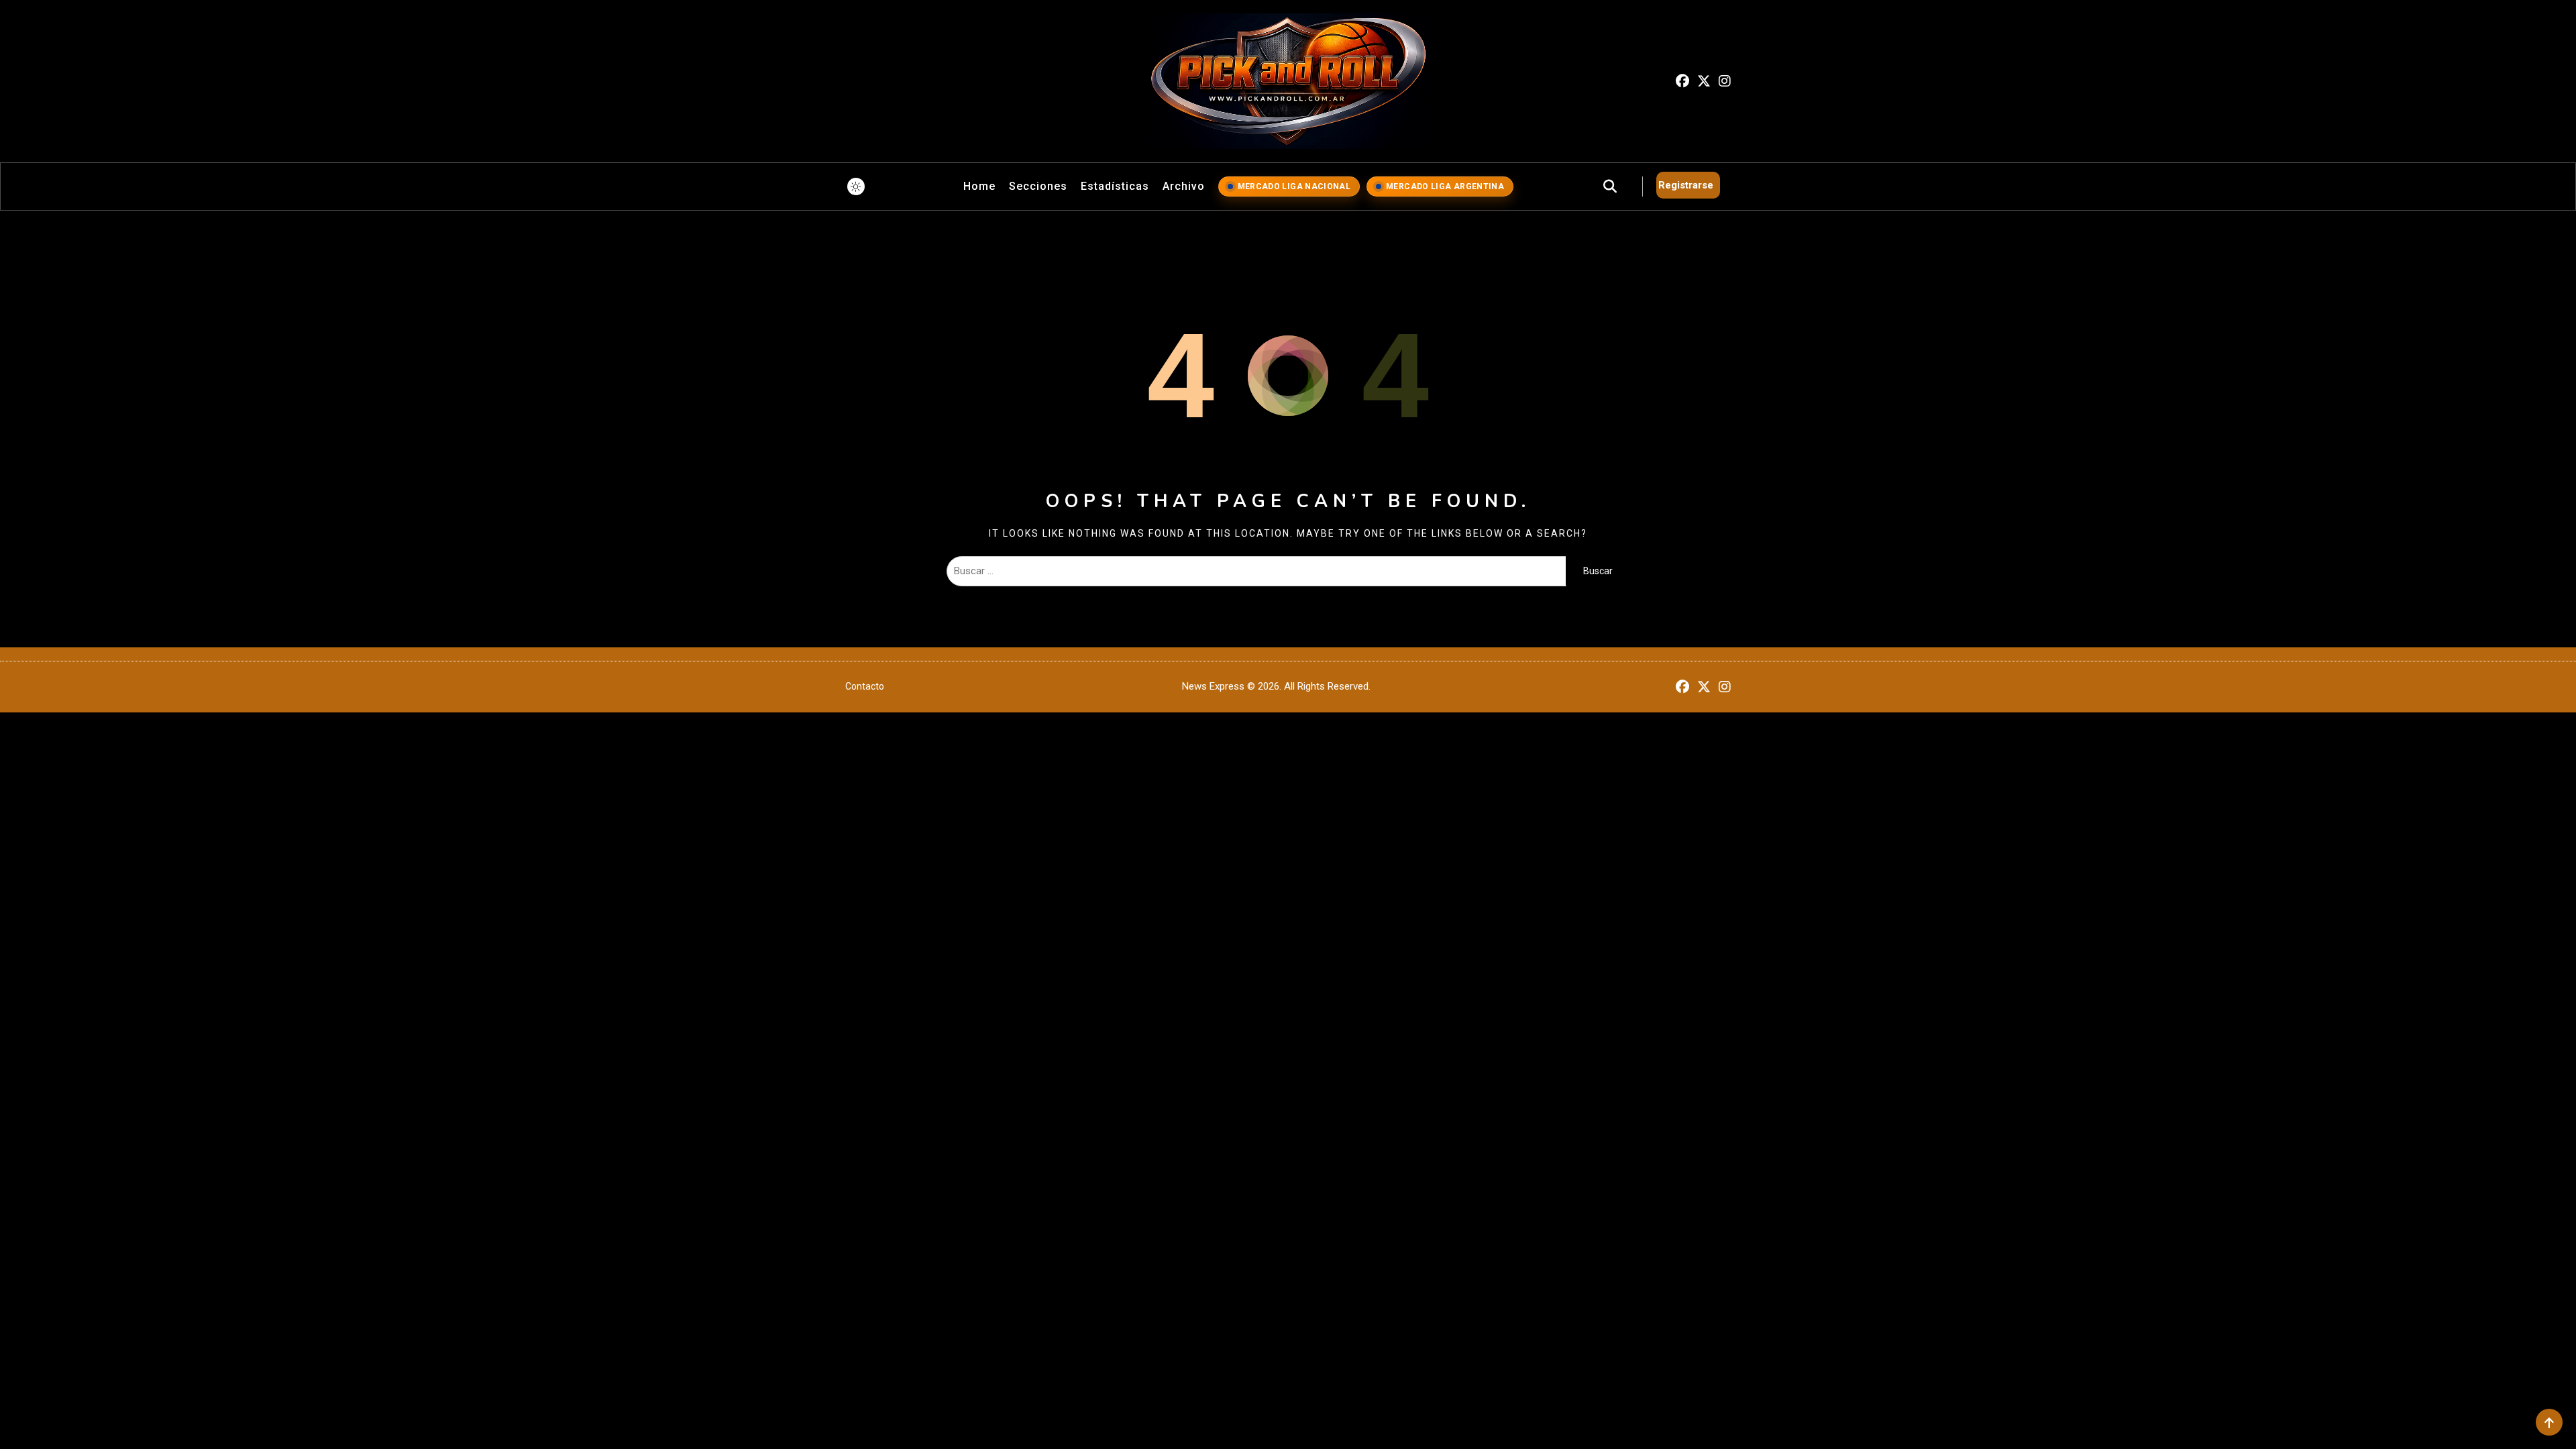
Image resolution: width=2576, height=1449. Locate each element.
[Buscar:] (1256, 571)
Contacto (865, 686)
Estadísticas (1115, 186)
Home (979, 186)
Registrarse (1686, 185)
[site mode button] (856, 186)
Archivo (1184, 186)
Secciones (1038, 186)
